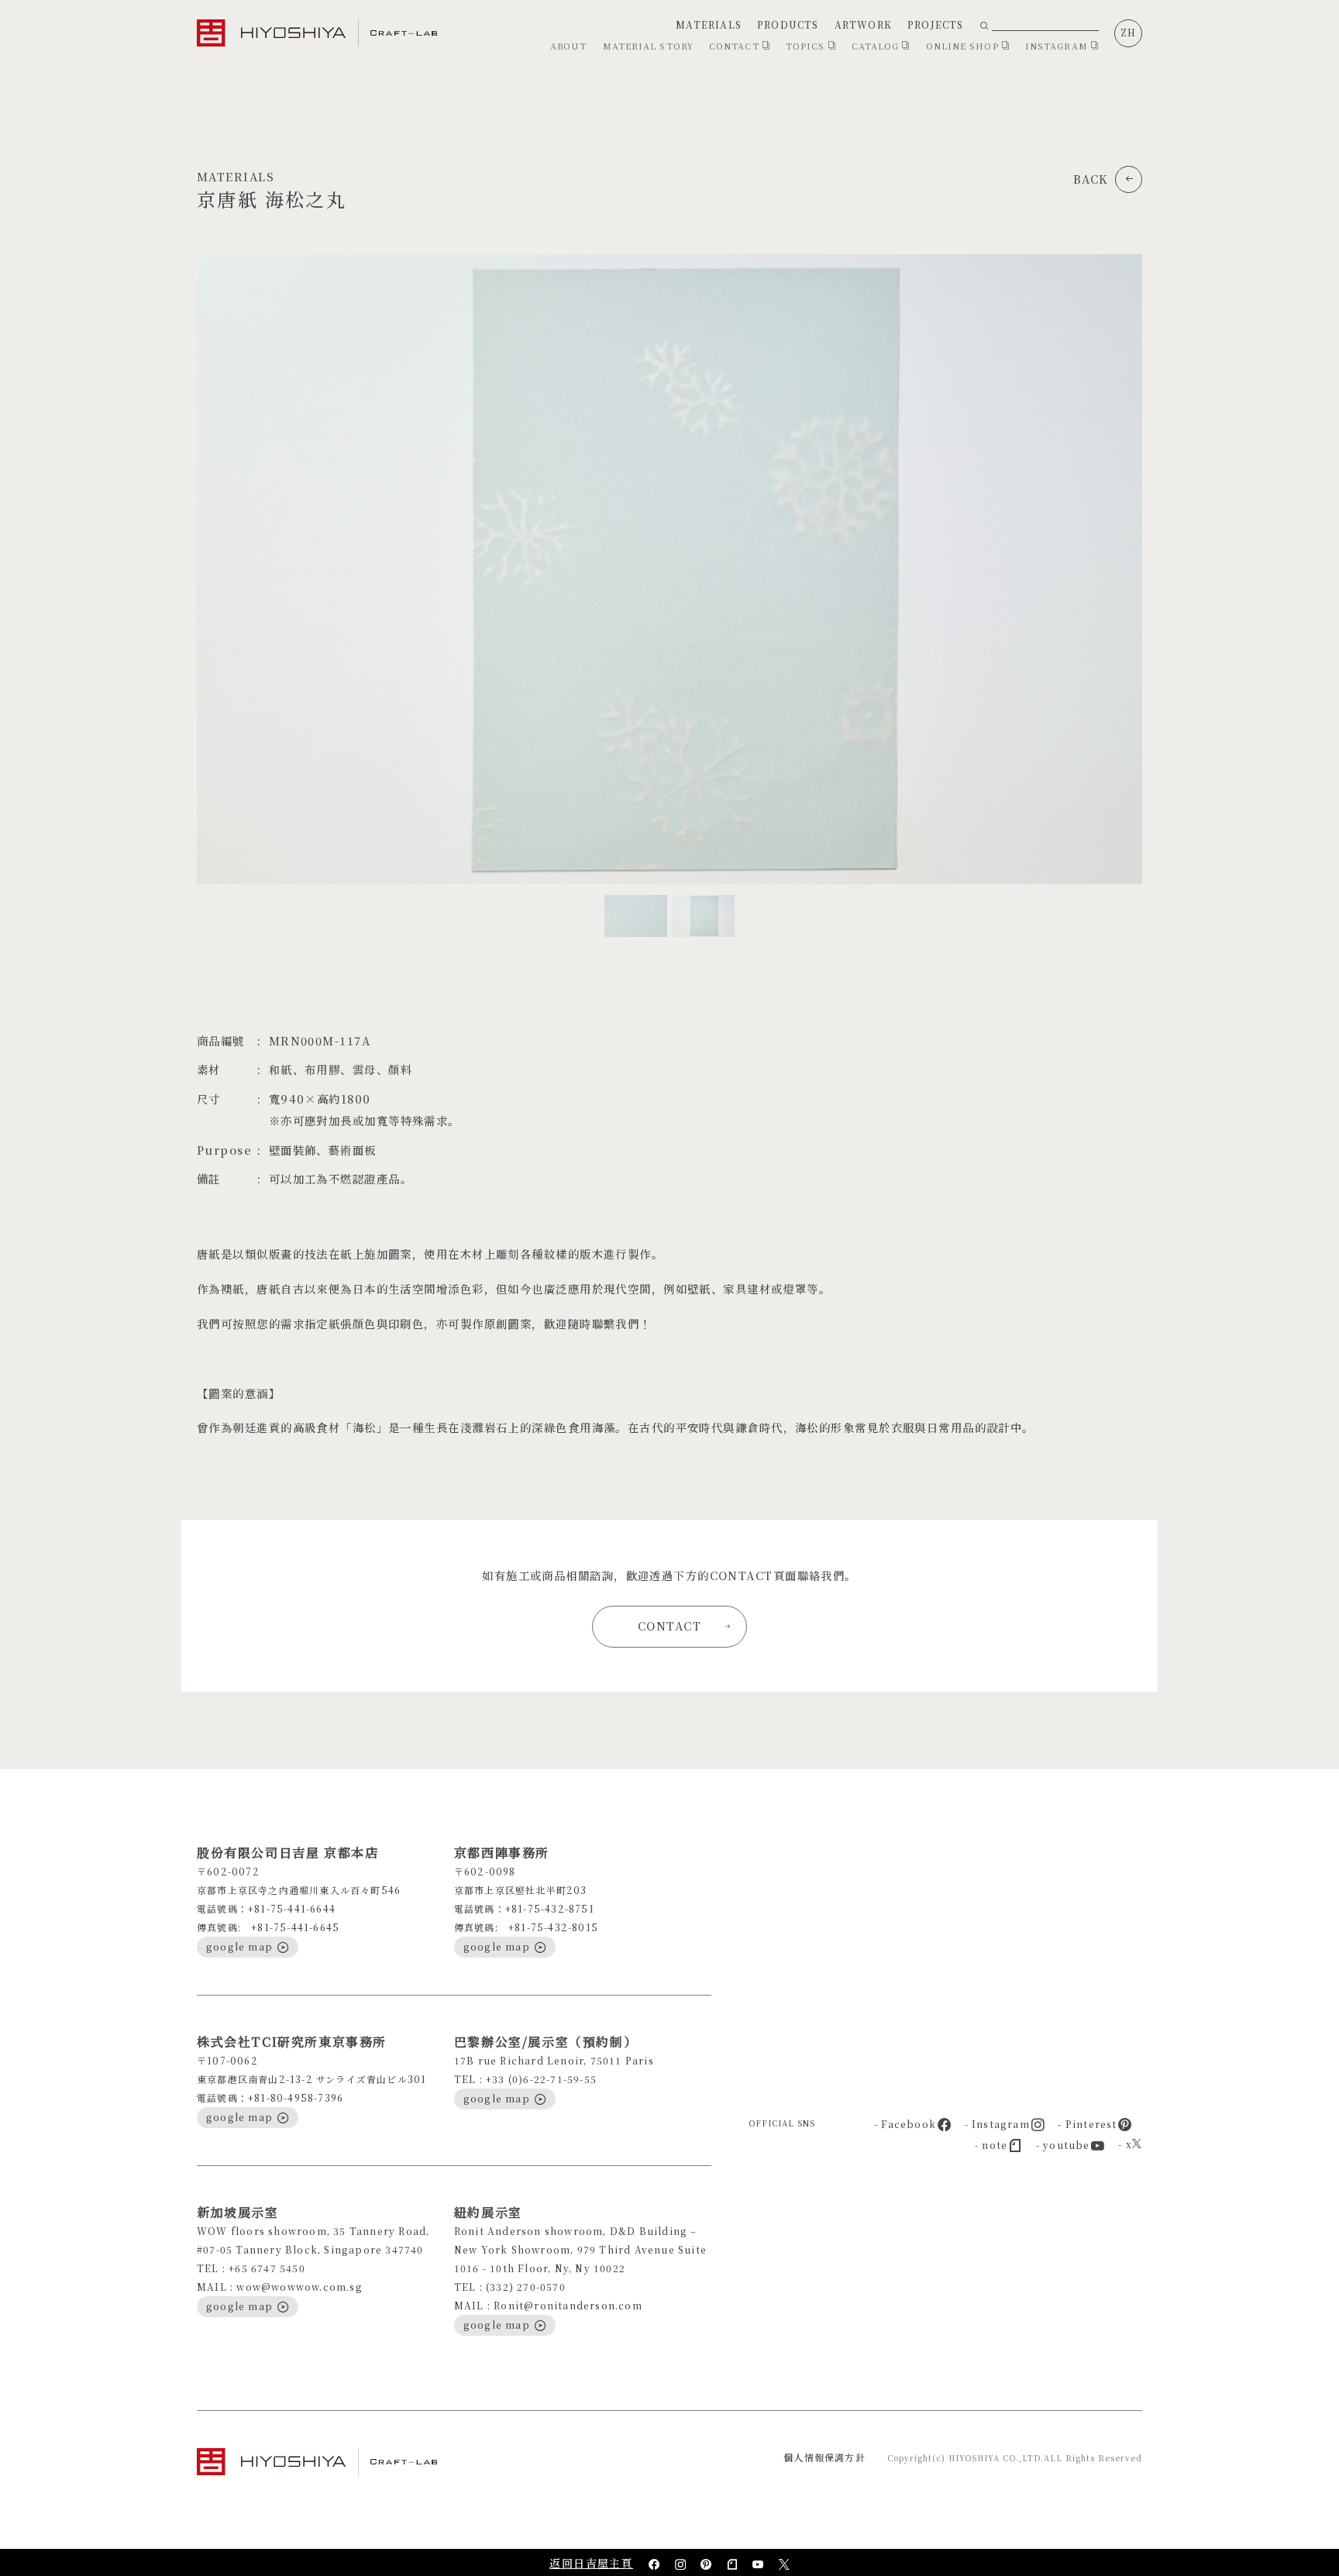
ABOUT (569, 46)
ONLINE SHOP (964, 46)
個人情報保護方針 (824, 2457)
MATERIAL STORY (648, 46)
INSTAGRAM (1058, 46)
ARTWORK (863, 24)
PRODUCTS (788, 24)
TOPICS (807, 46)
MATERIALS (709, 24)
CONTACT (736, 46)
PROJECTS (936, 24)
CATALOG (877, 46)
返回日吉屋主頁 (591, 2563)
